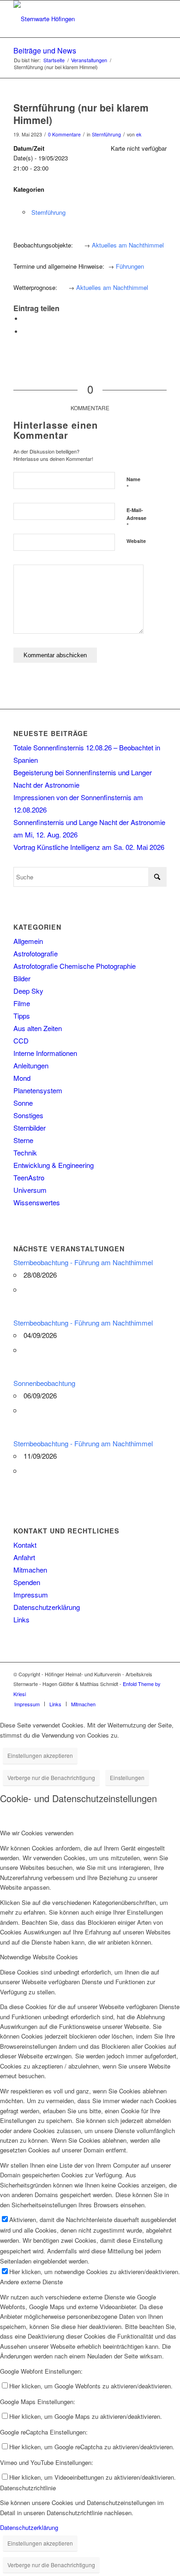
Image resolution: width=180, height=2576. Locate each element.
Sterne (23, 1140)
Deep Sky (28, 991)
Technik (25, 1152)
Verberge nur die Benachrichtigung (51, 1777)
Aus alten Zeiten (38, 1028)
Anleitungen (31, 1065)
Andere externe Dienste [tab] (31, 2282)
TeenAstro (29, 1177)
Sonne (23, 1103)
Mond (22, 1078)
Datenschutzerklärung (47, 1607)
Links (21, 1619)
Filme (22, 1003)
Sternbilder (30, 1128)
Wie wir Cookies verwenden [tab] (37, 1833)
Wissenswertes (37, 1202)
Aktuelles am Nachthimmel (128, 245)
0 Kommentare (64, 134)
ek (139, 134)
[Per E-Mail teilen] (25, 332)
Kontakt (25, 1545)
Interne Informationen (45, 1053)
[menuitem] (27, 1704)
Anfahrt (24, 1557)
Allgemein (28, 941)
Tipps (22, 1016)
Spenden (27, 1582)
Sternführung (106, 134)
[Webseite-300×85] (75, 19)
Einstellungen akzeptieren (40, 1755)
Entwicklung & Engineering (54, 1165)
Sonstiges (28, 1115)
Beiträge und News (45, 50)
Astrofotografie (36, 953)
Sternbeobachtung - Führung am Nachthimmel (83, 1262)
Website (136, 541)
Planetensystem (38, 1090)
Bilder (22, 978)
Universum (30, 1190)
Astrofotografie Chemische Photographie (75, 966)
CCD (21, 1040)
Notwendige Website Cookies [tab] (39, 1957)
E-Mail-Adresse (136, 518)
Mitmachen (30, 1570)
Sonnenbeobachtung (44, 1383)
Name (133, 483)
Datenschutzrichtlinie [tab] (28, 2488)
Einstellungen (127, 1777)
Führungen (130, 266)
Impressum (31, 1595)
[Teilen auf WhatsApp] (25, 319)
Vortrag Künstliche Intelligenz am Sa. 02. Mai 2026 (89, 847)
